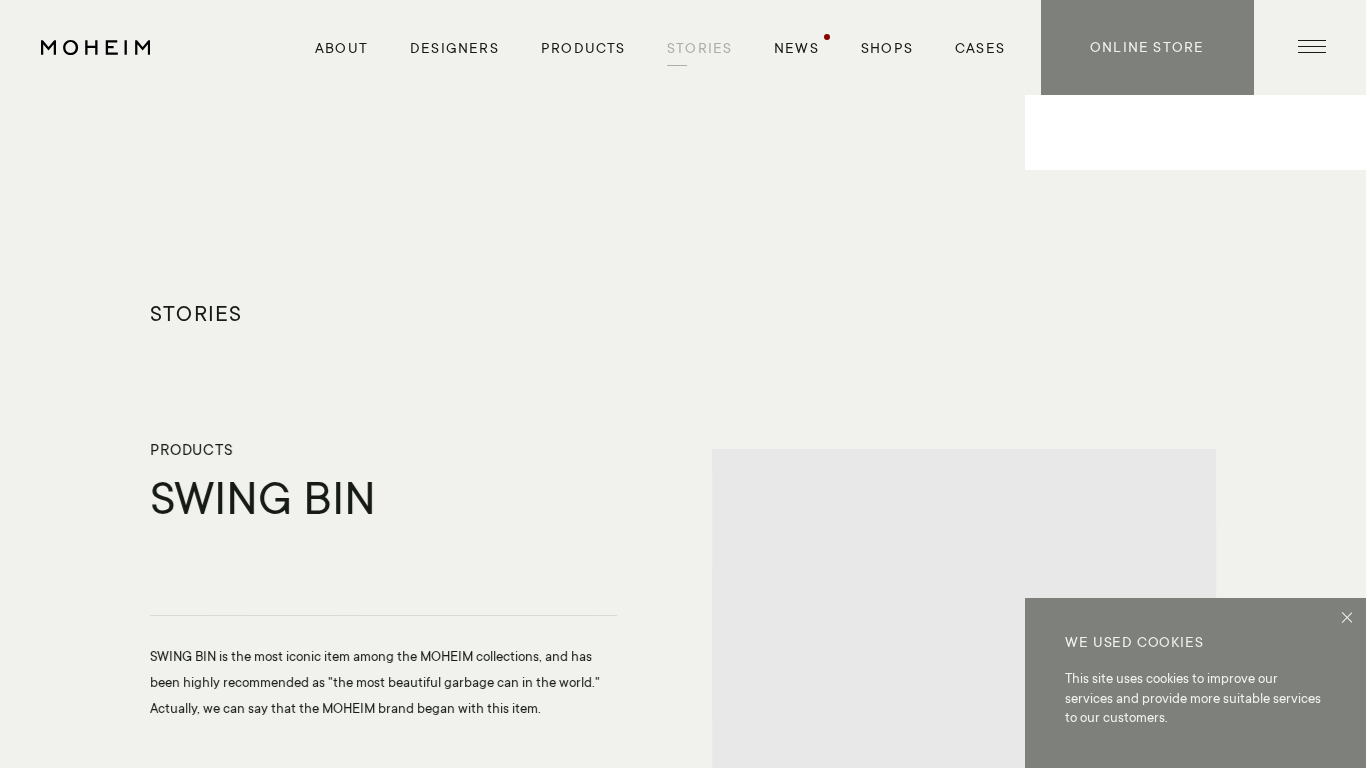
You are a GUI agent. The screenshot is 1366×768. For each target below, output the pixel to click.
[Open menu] (1312, 48)
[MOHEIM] (95, 47)
